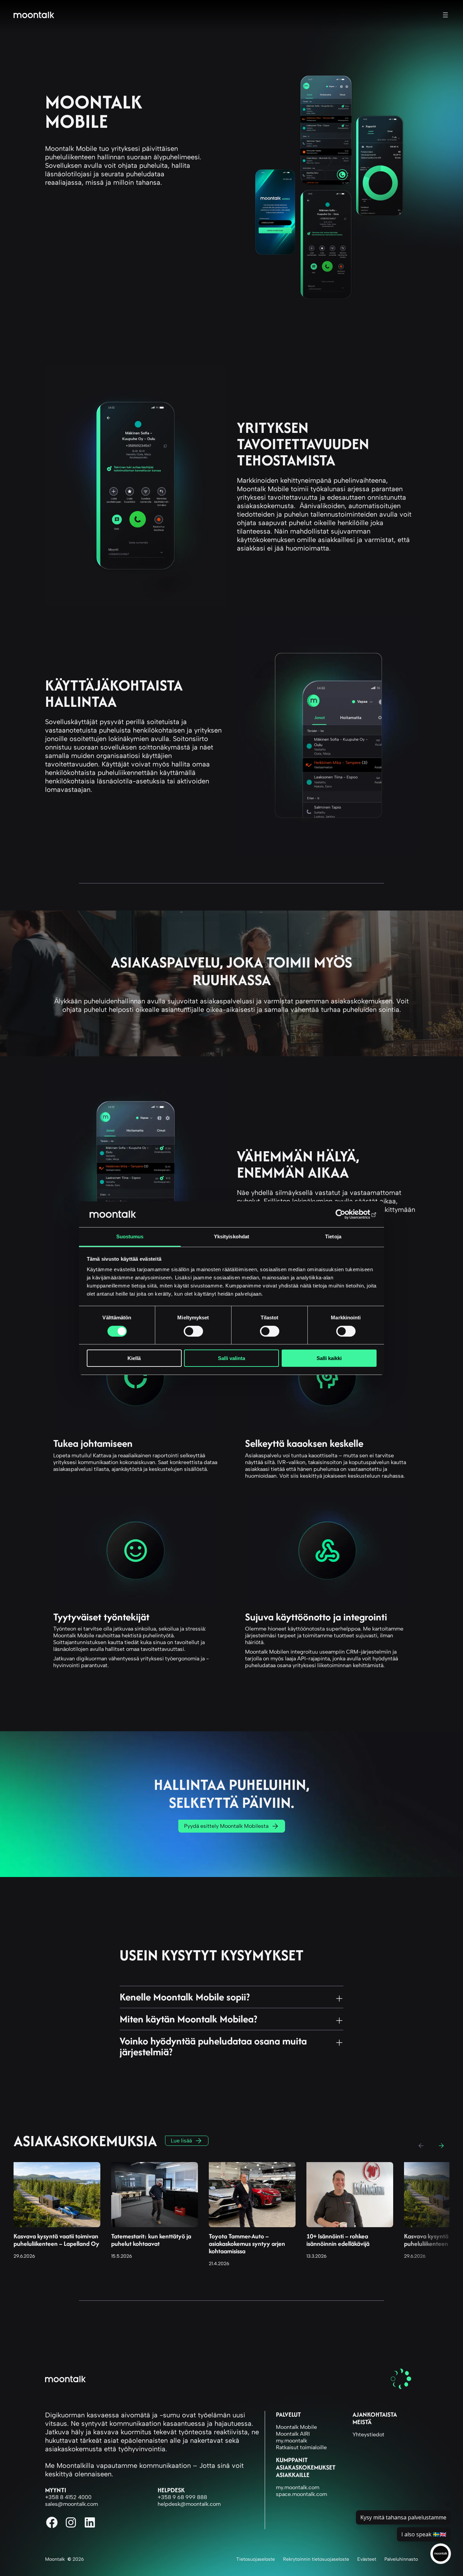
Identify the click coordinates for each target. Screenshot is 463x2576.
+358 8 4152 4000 (68, 2497)
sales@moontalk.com (72, 2504)
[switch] (193, 1331)
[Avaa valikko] (445, 15)
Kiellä (134, 1358)
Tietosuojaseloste (256, 2559)
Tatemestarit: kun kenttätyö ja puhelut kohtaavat (151, 2240)
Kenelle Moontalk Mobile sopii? (185, 1996)
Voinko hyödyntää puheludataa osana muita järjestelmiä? (213, 2045)
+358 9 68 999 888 (182, 2497)
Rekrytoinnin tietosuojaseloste (316, 2559)
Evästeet (367, 2559)
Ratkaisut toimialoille (301, 2447)
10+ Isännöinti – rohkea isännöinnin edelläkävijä (338, 2240)
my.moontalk (291, 2441)
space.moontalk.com (301, 2494)
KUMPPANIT (292, 2460)
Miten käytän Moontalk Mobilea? (188, 2018)
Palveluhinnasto (401, 2559)
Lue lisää (181, 2141)
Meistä (362, 2422)
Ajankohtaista (375, 2414)
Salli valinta (231, 1358)
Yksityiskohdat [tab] (231, 1236)
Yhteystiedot (368, 2434)
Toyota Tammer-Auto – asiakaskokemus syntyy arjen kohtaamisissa (247, 2244)
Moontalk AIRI (293, 2434)
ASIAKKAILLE (293, 2475)
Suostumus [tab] (130, 1236)
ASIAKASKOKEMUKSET (306, 2467)
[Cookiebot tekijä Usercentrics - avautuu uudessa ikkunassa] (347, 1214)
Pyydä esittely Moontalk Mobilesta (226, 1826)
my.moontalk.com (298, 2487)
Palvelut (288, 2414)
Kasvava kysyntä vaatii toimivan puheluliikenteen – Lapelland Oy (56, 2240)
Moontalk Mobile (296, 2427)
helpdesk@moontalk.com (189, 2504)
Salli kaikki (329, 1358)
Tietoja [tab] (333, 1236)
